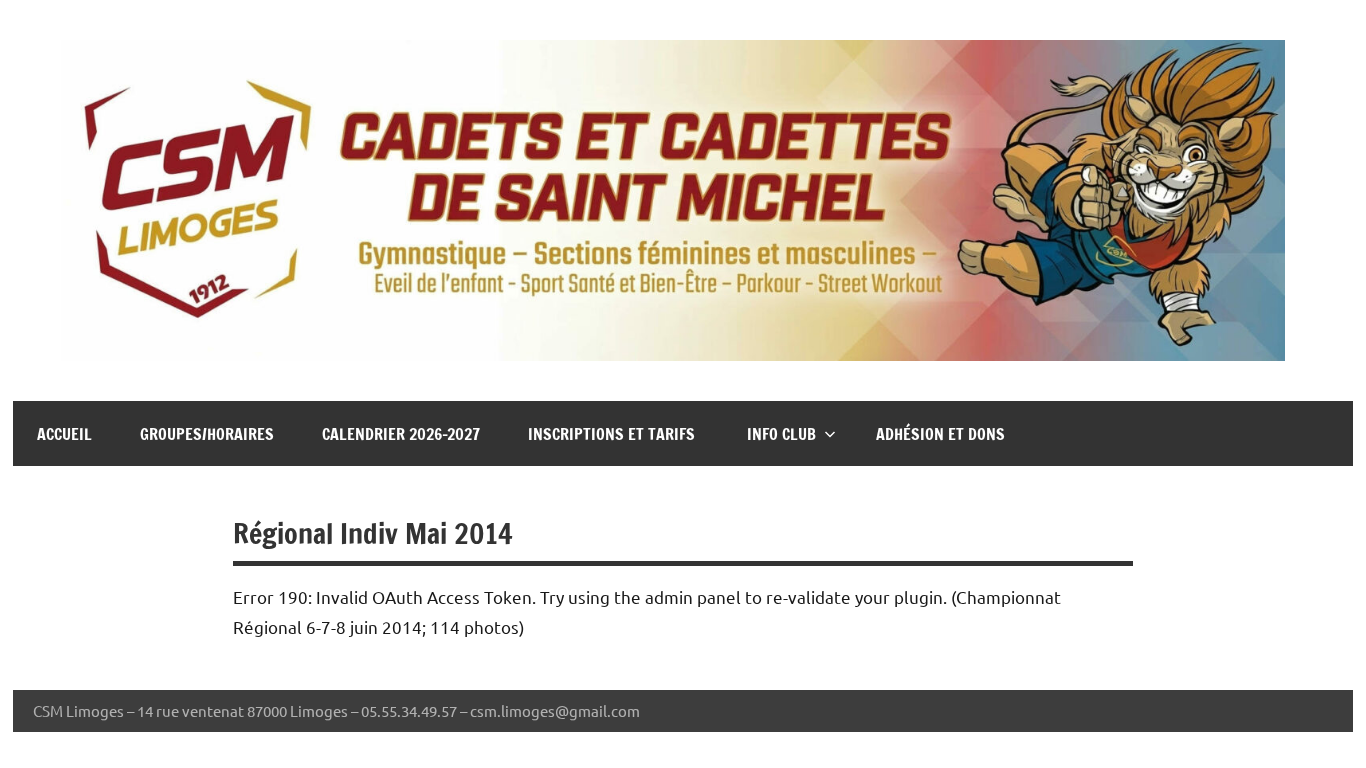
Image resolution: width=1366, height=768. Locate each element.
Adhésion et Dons (940, 434)
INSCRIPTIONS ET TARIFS (613, 434)
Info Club (781, 434)
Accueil (64, 434)
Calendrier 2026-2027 (401, 434)
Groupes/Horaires (207, 434)
